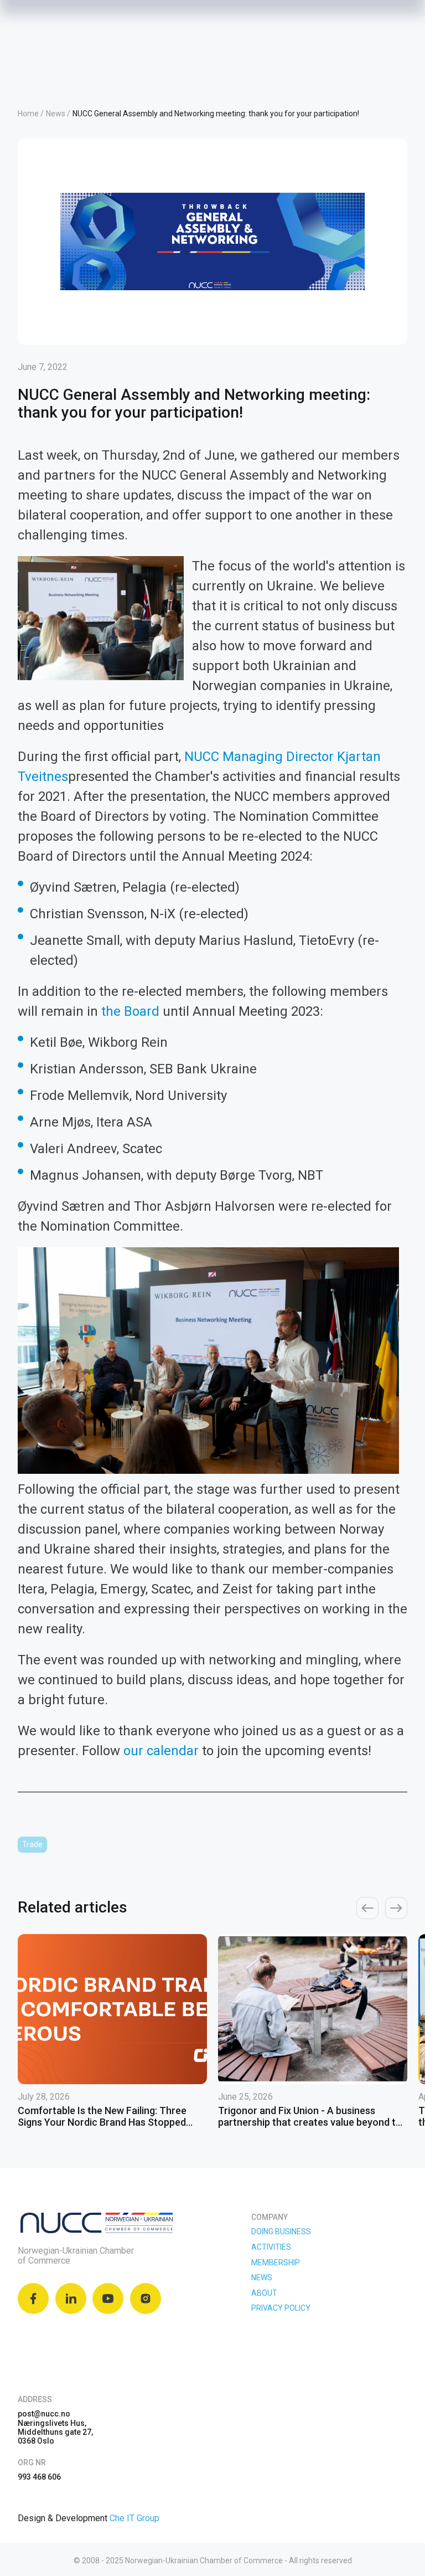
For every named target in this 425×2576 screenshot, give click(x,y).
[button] (367, 1908)
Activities (271, 2247)
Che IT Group (134, 2518)
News (262, 2277)
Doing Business (281, 2231)
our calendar (161, 1751)
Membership (276, 2263)
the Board (130, 1011)
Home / (31, 114)
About (264, 2293)
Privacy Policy (281, 2308)
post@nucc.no (44, 2414)
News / (58, 114)
